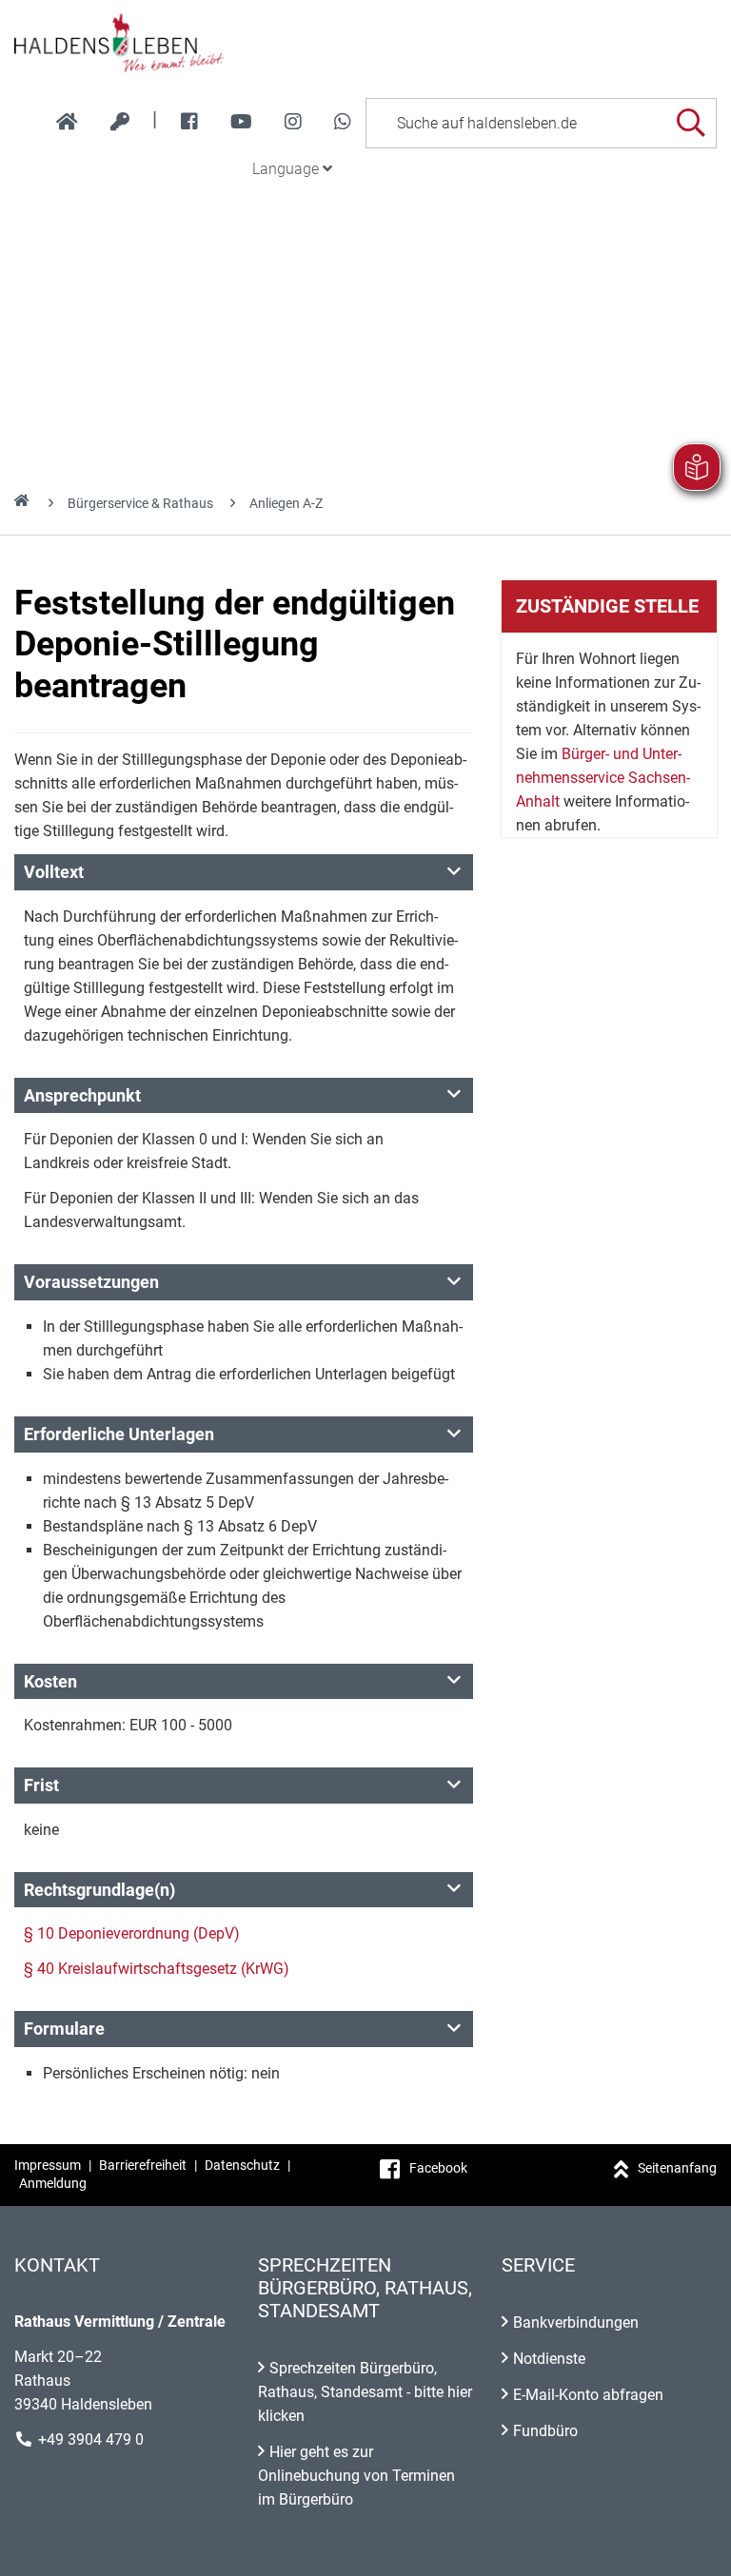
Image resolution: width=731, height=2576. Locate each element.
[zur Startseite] (67, 122)
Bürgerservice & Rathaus (140, 503)
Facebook (438, 2168)
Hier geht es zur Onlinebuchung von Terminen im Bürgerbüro (356, 2476)
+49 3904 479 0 (91, 2439)
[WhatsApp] (343, 122)
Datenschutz (242, 2165)
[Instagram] (293, 122)
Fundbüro (545, 2431)
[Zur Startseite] (365, 42)
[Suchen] (691, 123)
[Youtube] (241, 122)
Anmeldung (53, 2183)
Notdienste (549, 2359)
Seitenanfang (677, 2168)
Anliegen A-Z (286, 503)
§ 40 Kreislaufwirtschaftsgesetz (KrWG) (157, 1969)
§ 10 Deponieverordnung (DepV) (132, 1933)
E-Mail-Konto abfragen (588, 2395)
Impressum (48, 2165)
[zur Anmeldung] (120, 122)
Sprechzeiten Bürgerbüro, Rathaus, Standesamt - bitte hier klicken (365, 2392)
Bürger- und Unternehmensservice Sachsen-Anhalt (603, 778)
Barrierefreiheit (143, 2165)
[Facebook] (189, 122)
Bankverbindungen (576, 2322)
